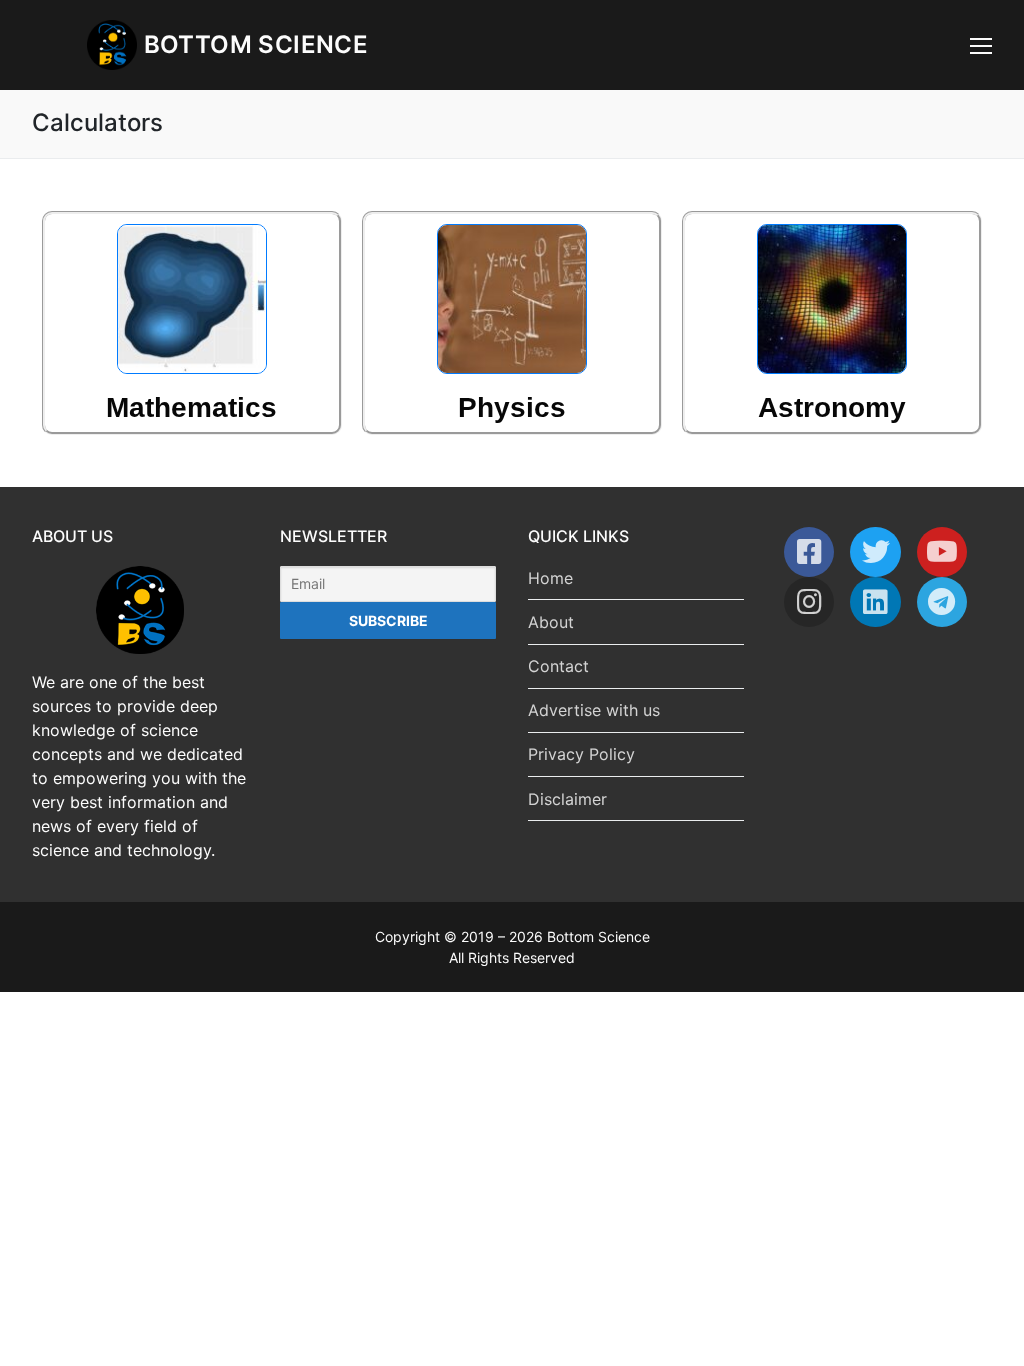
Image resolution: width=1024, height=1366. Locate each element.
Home (550, 578)
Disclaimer (567, 799)
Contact (558, 666)
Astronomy (832, 407)
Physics (512, 407)
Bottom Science (256, 44)
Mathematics (191, 407)
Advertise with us (594, 710)
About (551, 622)
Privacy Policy (581, 754)
